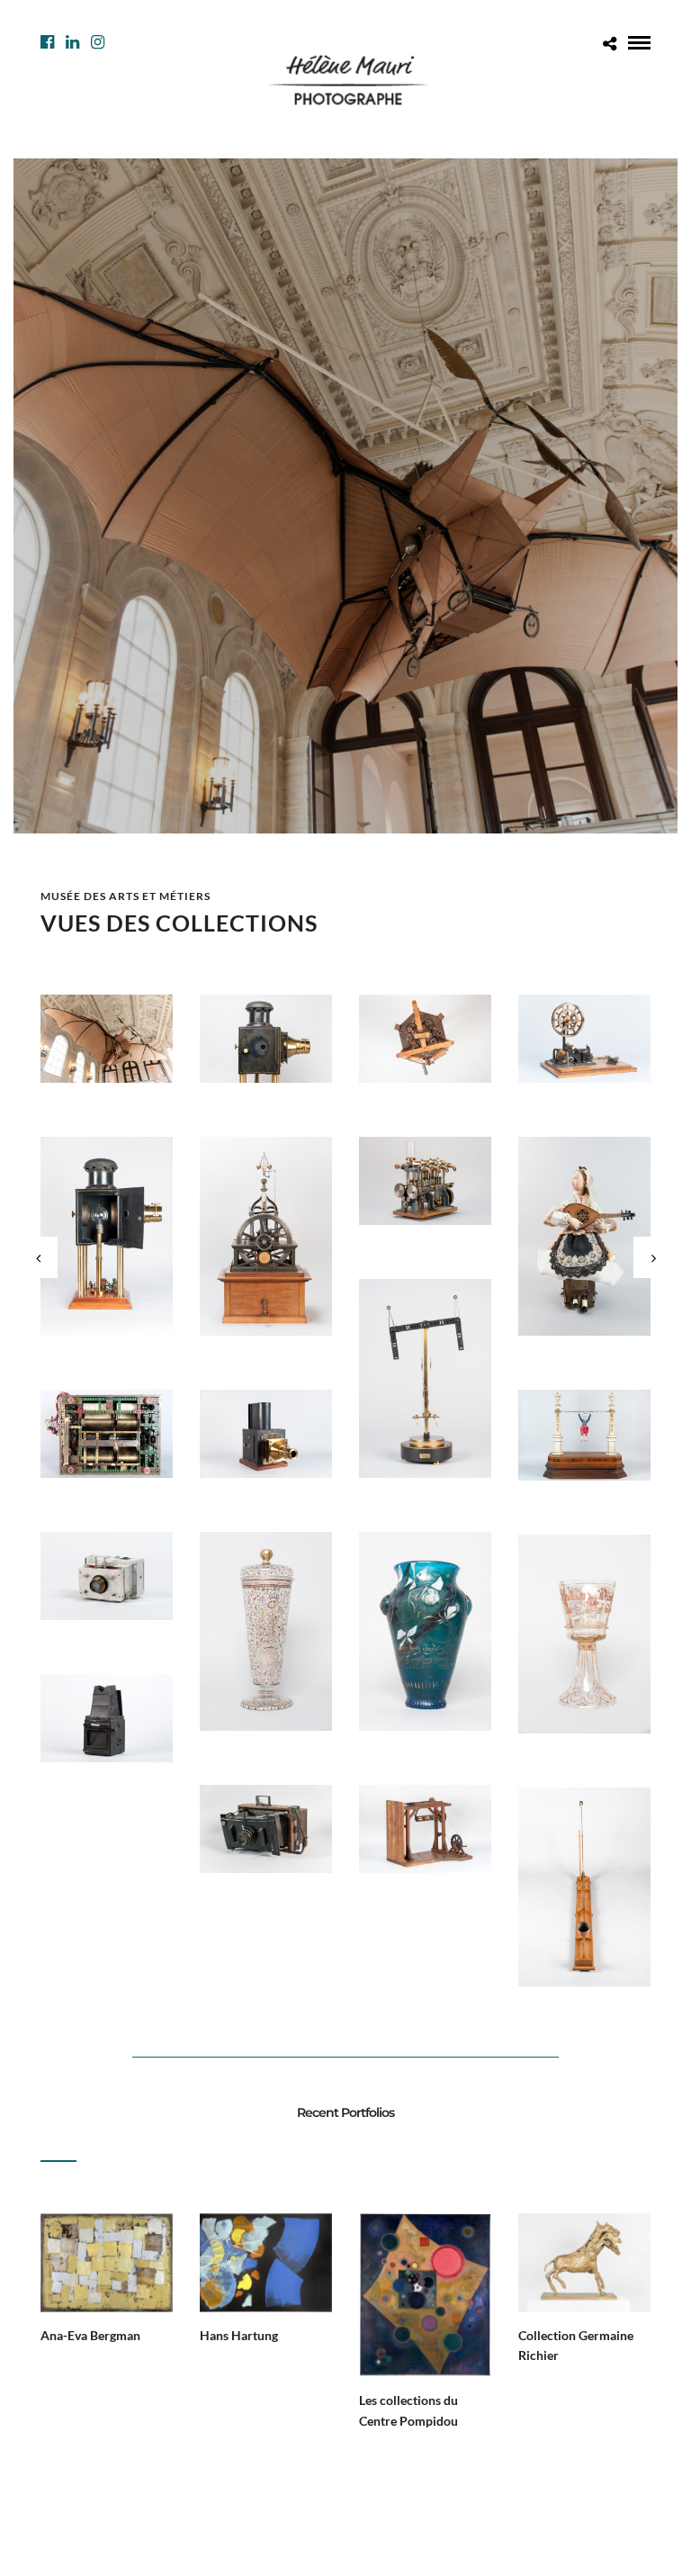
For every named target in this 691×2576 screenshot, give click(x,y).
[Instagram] (98, 42)
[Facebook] (47, 42)
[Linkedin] (72, 42)
